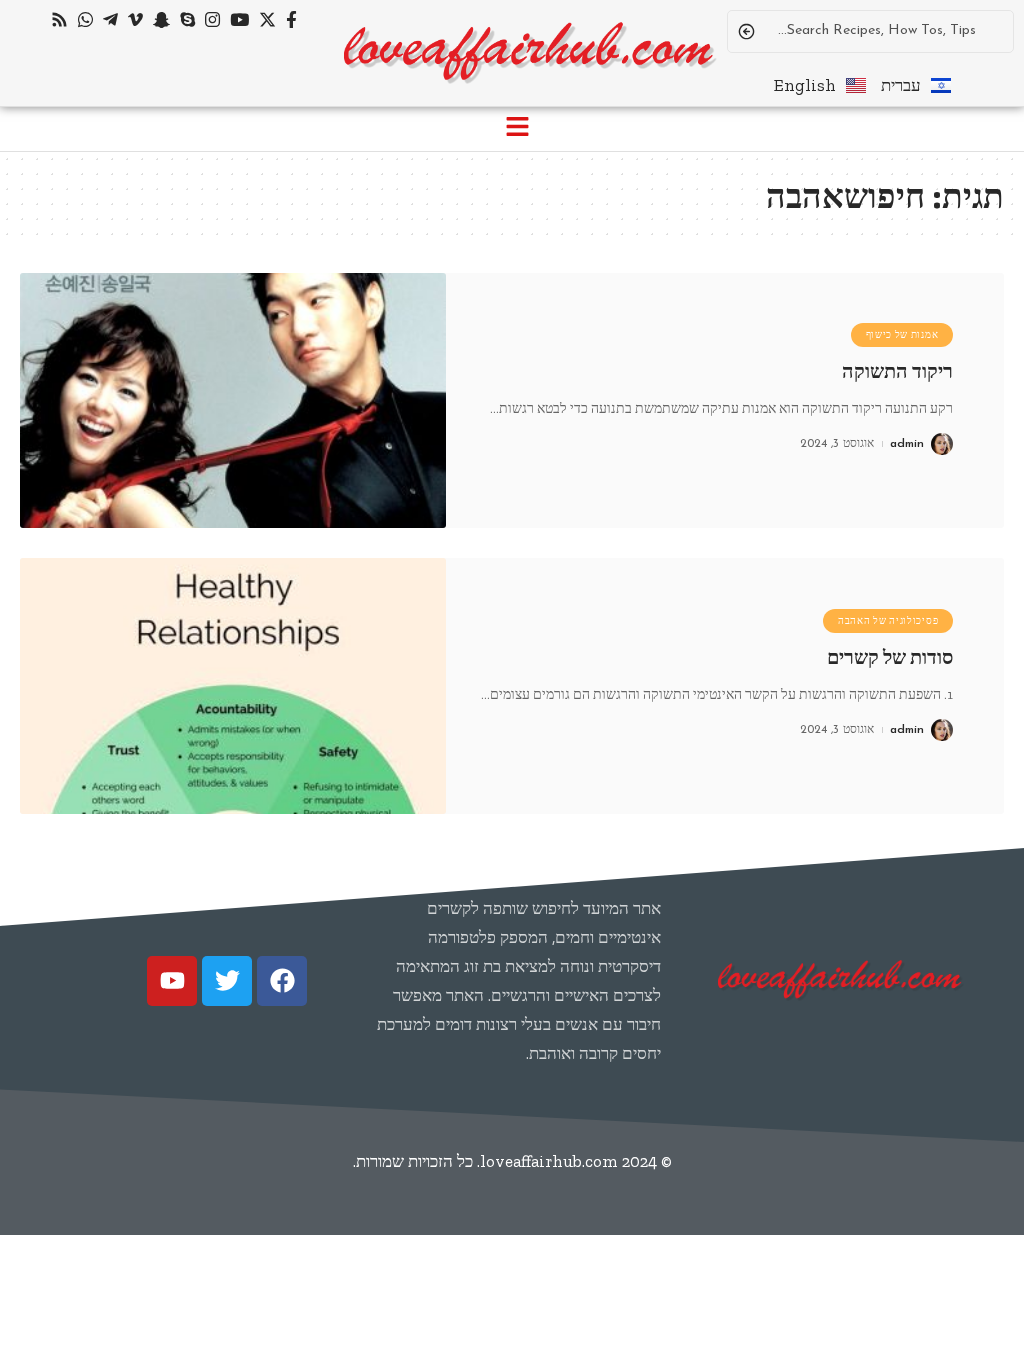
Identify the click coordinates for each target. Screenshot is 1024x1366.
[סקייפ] (187, 20)
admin (907, 444)
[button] (517, 129)
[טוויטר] (267, 20)
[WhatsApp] (85, 20)
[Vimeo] (135, 20)
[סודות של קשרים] (233, 686)
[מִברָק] (110, 20)
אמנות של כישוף (902, 335)
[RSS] (59, 20)
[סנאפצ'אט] (161, 20)
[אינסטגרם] (212, 20)
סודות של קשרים (890, 657)
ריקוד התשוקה (897, 371)
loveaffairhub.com (549, 1161)
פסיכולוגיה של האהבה (888, 621)
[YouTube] (239, 20)
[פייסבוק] (291, 20)
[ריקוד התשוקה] (233, 401)
